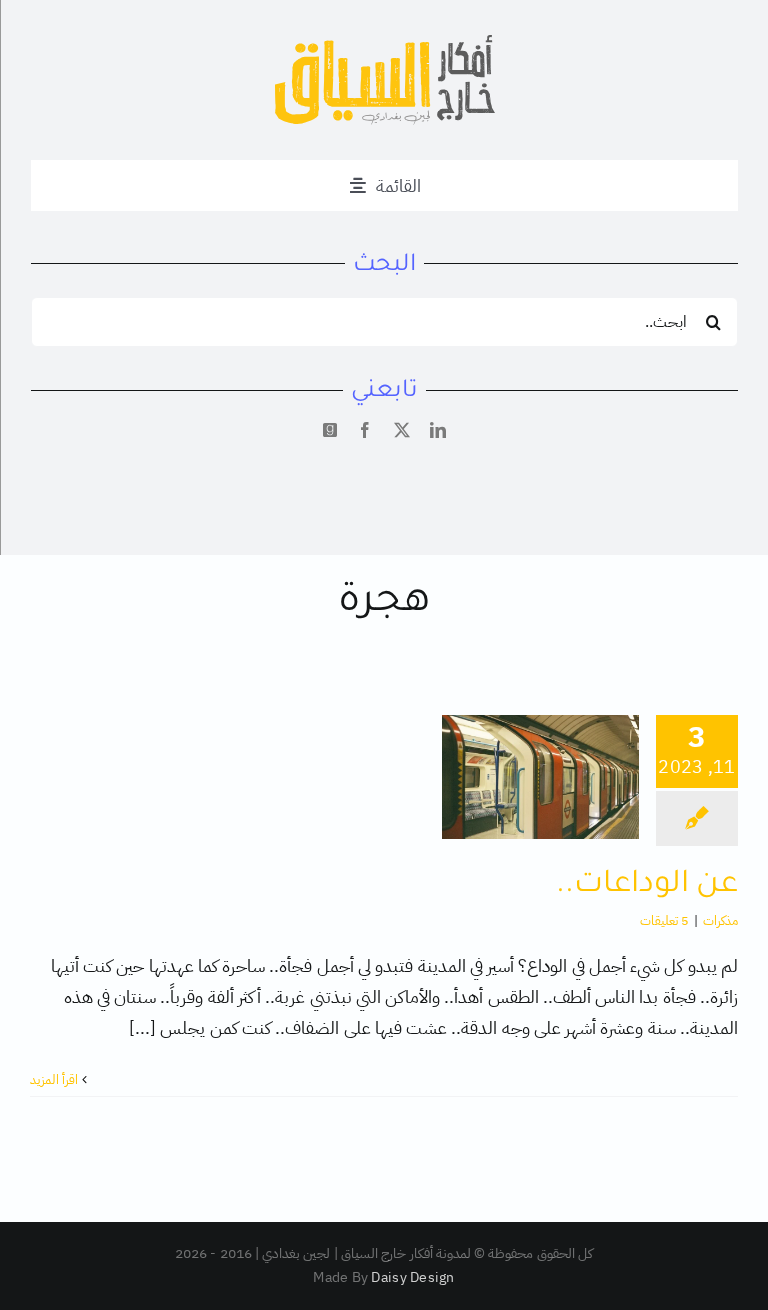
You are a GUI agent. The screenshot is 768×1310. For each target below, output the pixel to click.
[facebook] (365, 430)
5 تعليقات (664, 920)
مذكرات (720, 920)
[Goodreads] (330, 430)
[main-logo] (385, 43)
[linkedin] (438, 430)
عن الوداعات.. (647, 886)
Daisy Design (412, 1277)
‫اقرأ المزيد (56, 1079)
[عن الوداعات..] (540, 777)
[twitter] (402, 430)
